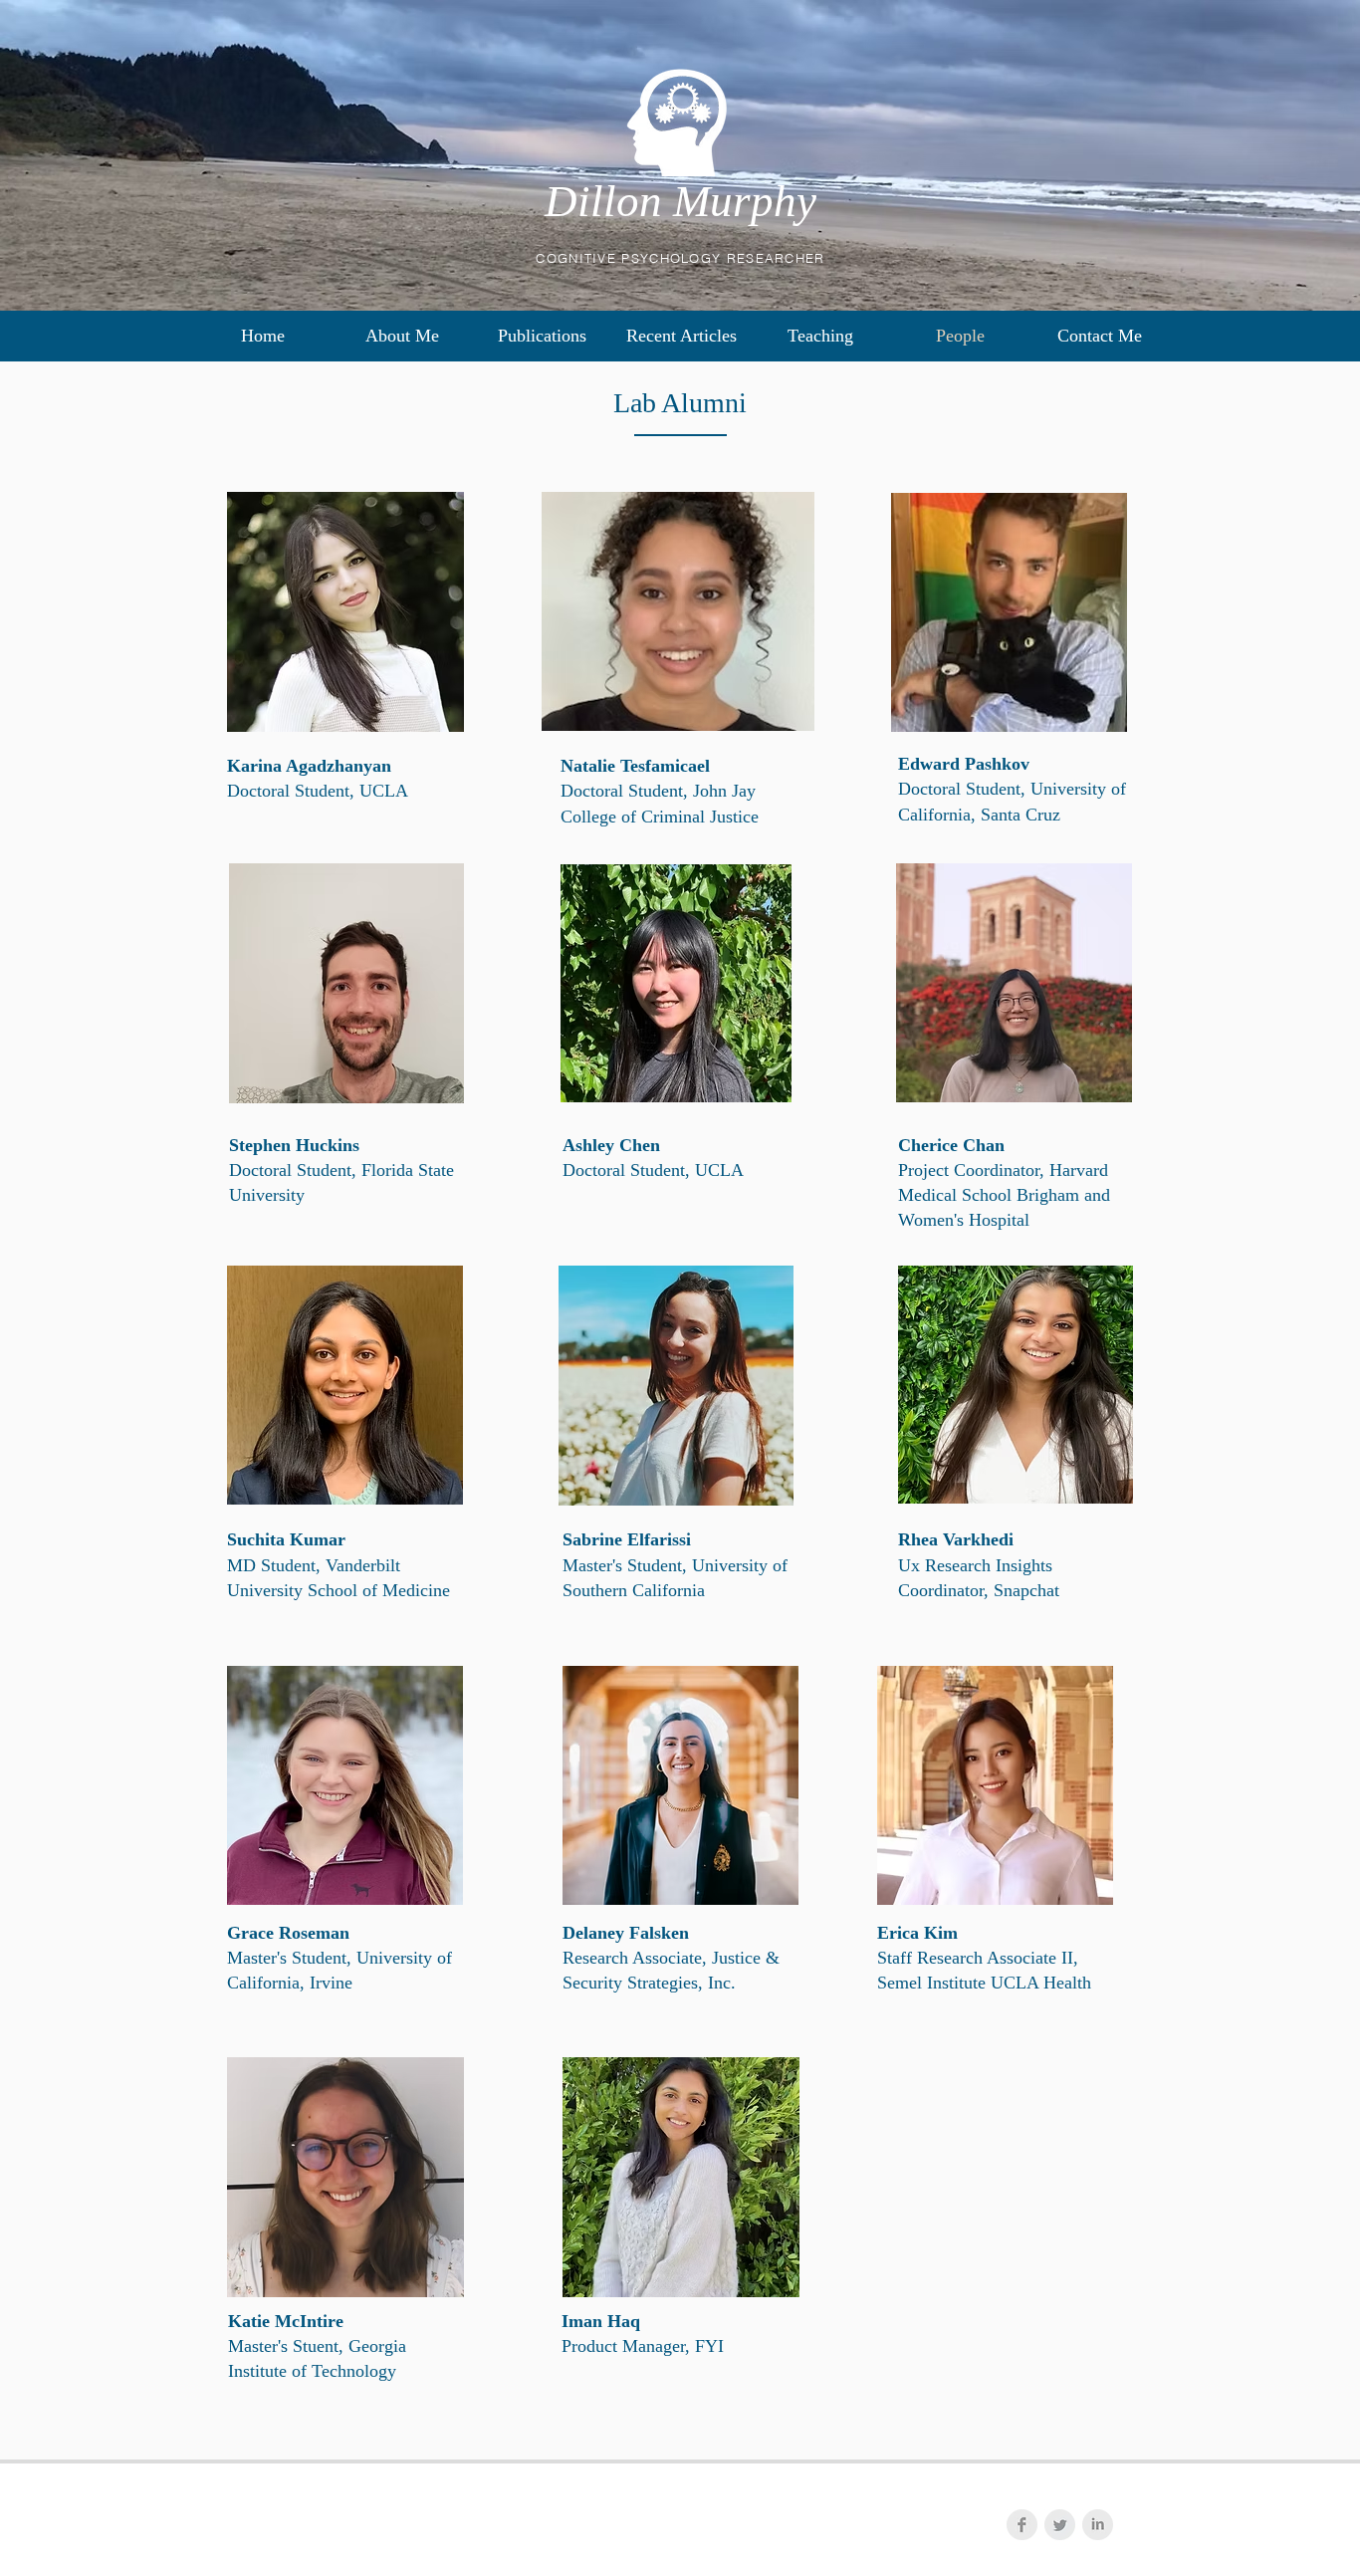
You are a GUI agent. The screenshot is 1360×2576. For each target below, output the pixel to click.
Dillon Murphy (680, 201)
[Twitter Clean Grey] (1060, 2525)
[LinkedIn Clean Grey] (1098, 2525)
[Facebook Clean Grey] (1022, 2525)
